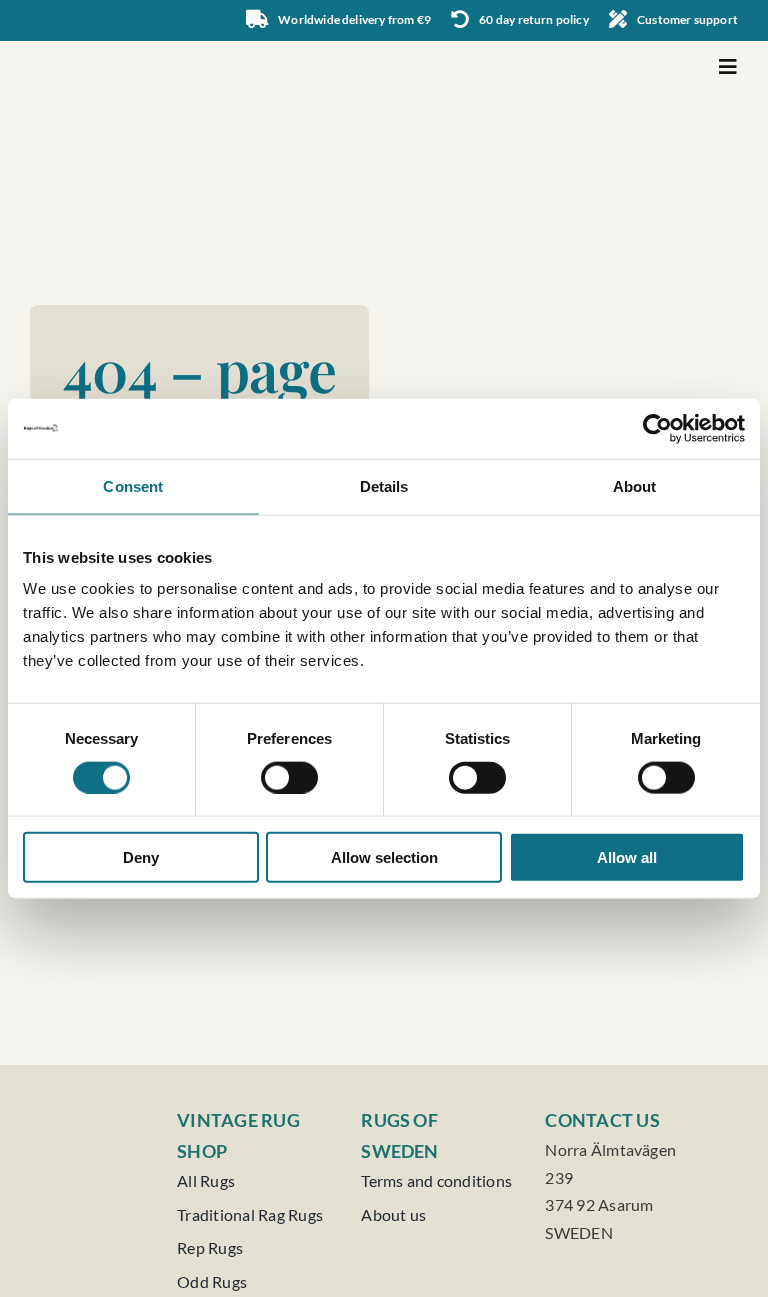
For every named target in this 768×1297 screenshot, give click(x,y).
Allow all (627, 857)
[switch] (289, 777)
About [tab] (635, 485)
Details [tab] (384, 485)
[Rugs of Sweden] (108, 48)
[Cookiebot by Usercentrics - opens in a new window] (657, 428)
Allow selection (384, 857)
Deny (141, 857)
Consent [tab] (133, 485)
